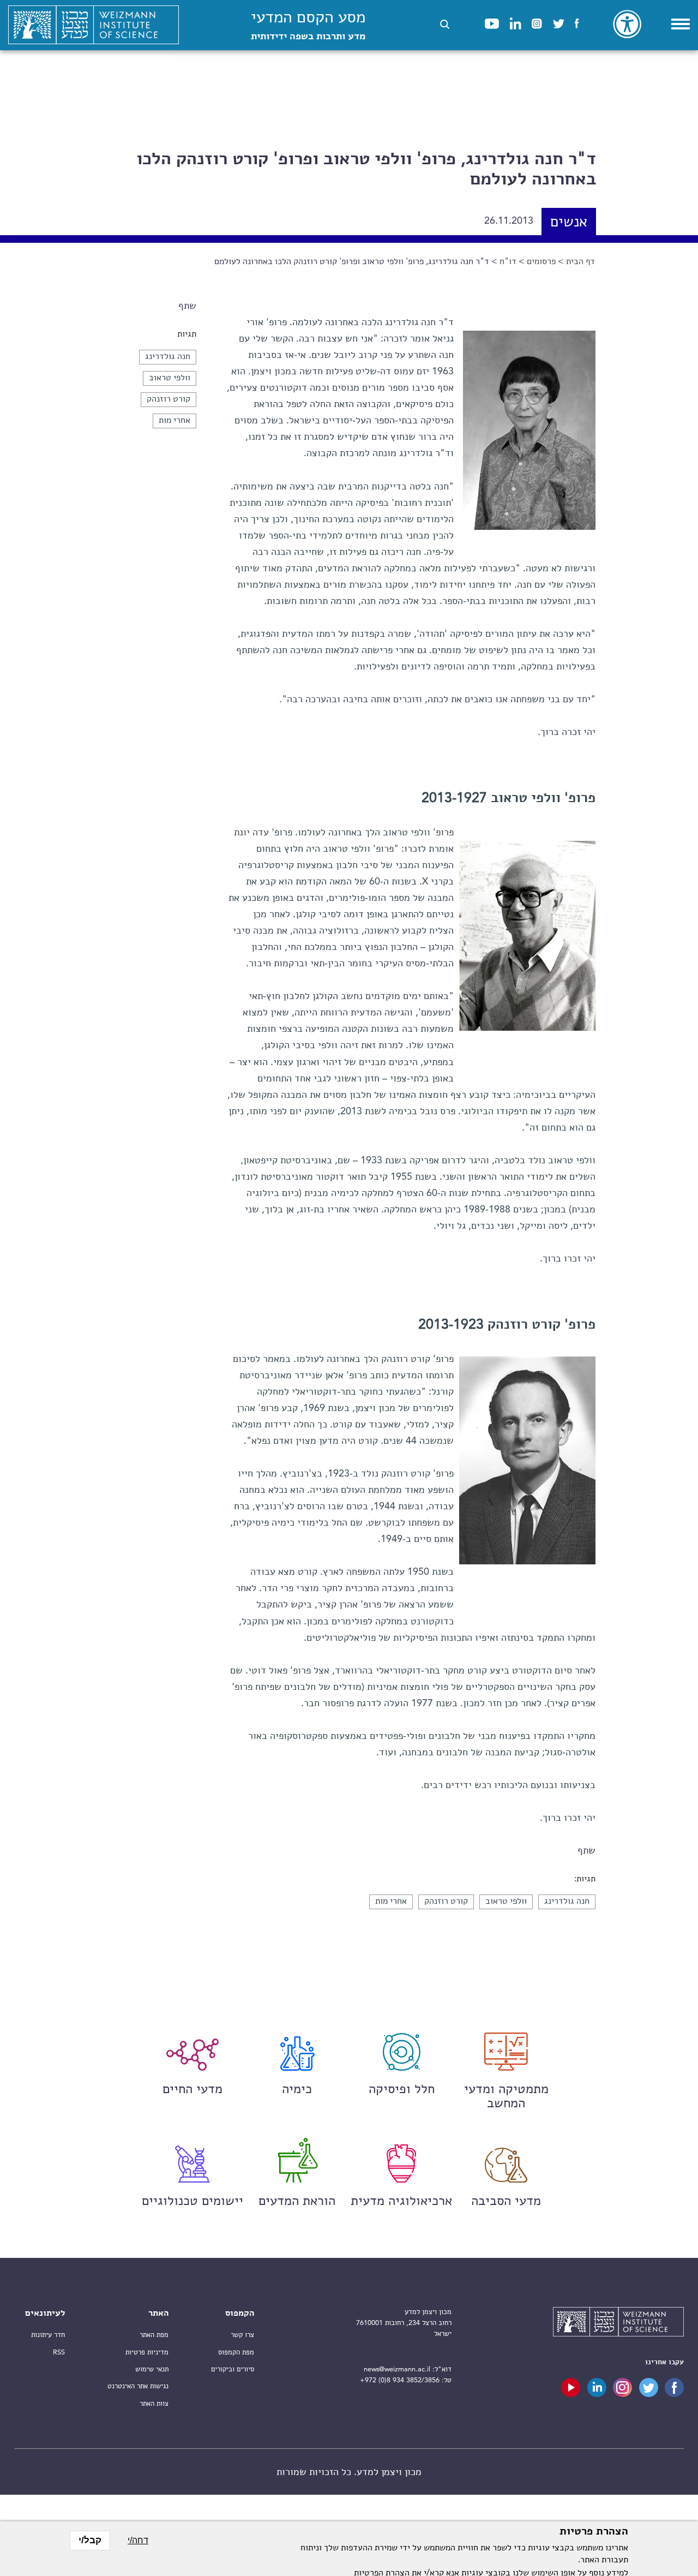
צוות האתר (154, 2404)
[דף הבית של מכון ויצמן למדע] (94, 25)
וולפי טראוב (170, 378)
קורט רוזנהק (169, 399)
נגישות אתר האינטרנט (138, 2386)
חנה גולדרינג (168, 357)
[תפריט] (681, 24)
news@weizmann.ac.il (397, 2369)
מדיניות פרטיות (147, 2353)
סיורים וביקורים (233, 2369)
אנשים (569, 223)
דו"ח (508, 262)
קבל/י (90, 2540)
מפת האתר (154, 2335)
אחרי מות (174, 421)
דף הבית (580, 262)
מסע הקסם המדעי (308, 26)
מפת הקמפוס (236, 2353)
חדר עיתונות (48, 2335)
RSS (59, 2353)
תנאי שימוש (152, 2369)
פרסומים (541, 262)
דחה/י (138, 2540)
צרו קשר (242, 2335)
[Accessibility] (627, 24)
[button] (445, 24)
